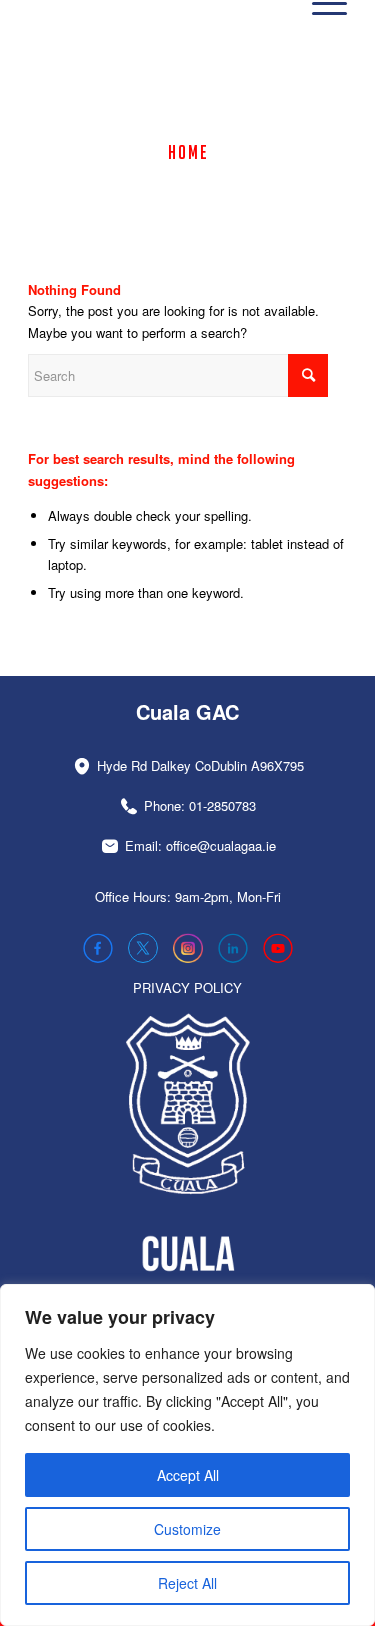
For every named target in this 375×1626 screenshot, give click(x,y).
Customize (187, 1529)
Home (188, 152)
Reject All (187, 1583)
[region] (187, 1455)
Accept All (188, 1475)
